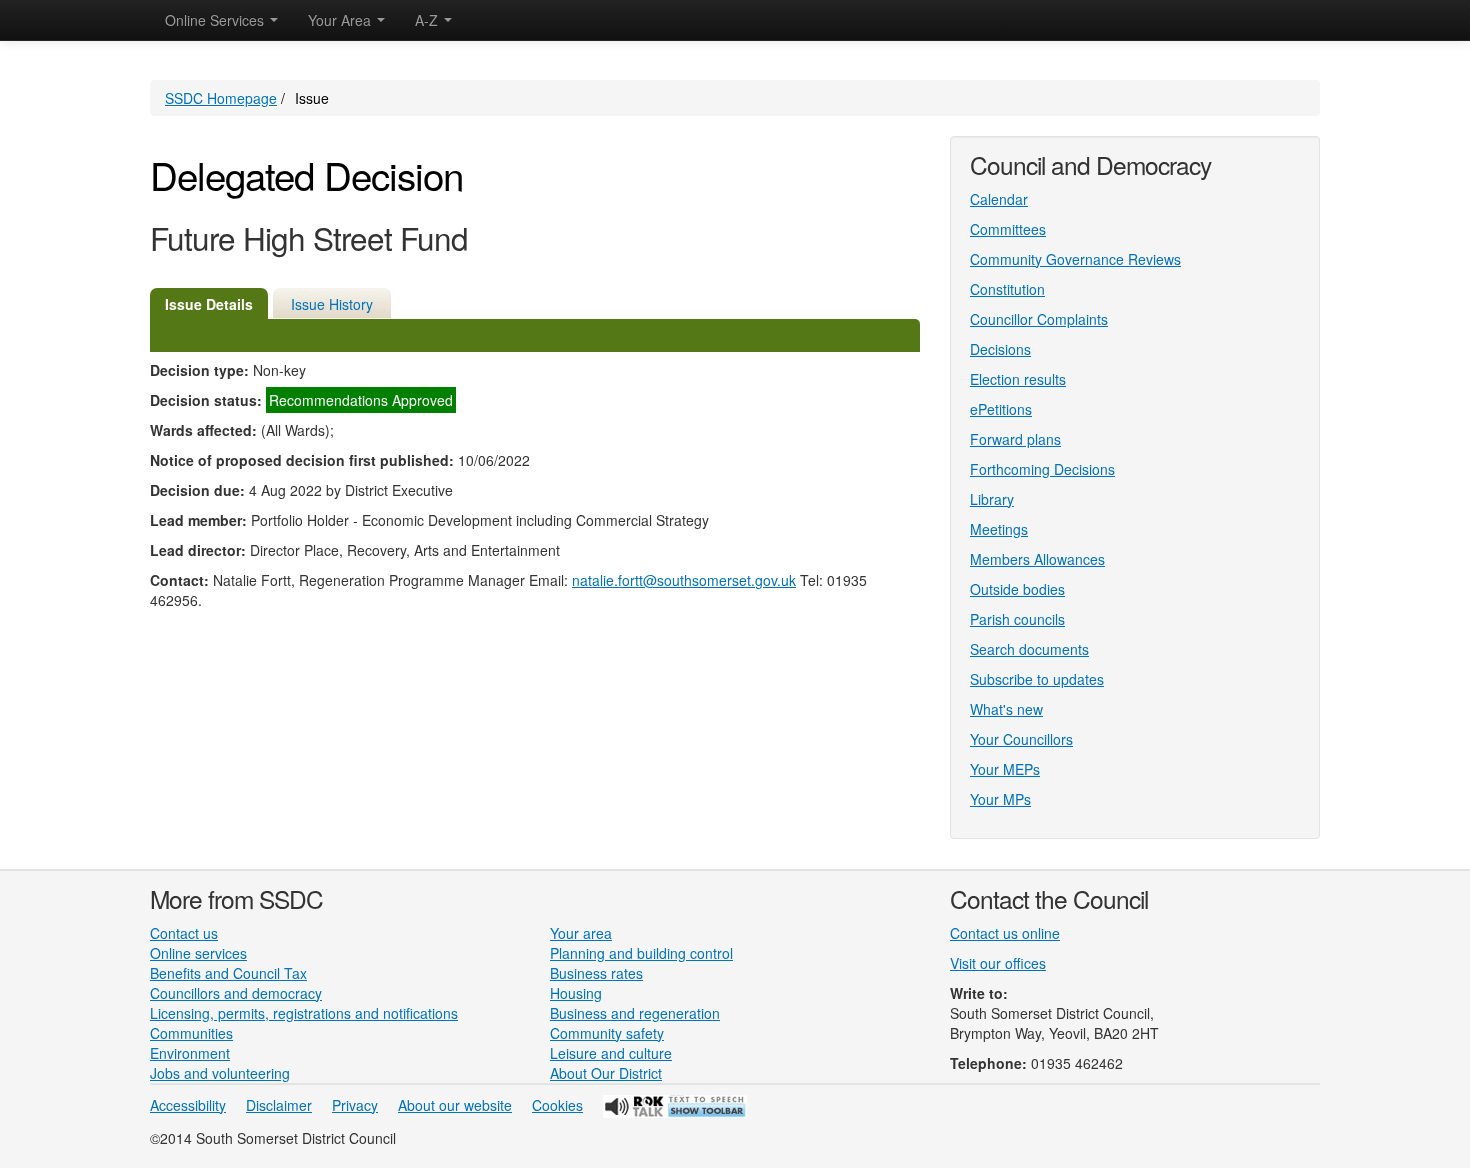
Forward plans (1015, 439)
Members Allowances (1037, 559)
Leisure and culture (611, 1053)
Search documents (1029, 649)
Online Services (216, 20)
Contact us (184, 933)
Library (992, 499)
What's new (1006, 709)
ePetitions (1001, 409)
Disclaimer (279, 1105)
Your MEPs (1005, 769)
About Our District (606, 1073)
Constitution (1007, 289)
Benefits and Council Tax (228, 973)
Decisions (1000, 349)
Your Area (341, 20)
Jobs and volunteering (220, 1073)
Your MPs (1000, 799)
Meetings (999, 529)
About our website (455, 1105)
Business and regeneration (635, 1013)
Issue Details (209, 304)
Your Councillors (1021, 739)
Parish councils (1017, 619)
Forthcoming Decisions (1042, 469)
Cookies (557, 1105)
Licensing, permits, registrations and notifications (304, 1013)
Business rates (596, 973)
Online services (198, 953)
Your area (581, 933)
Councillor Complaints (1039, 319)
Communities (191, 1033)
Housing (576, 993)
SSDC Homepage (221, 98)
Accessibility (188, 1105)
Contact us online (1005, 933)
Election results (1018, 379)
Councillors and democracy (236, 993)
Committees (1008, 229)
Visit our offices (998, 963)
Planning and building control (641, 953)
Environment (190, 1053)
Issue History (332, 304)
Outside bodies (1017, 589)
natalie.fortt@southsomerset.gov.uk (684, 580)
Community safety (607, 1033)
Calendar (999, 199)
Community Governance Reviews (1075, 259)
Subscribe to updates (1037, 679)
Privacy (355, 1105)
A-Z (428, 20)
